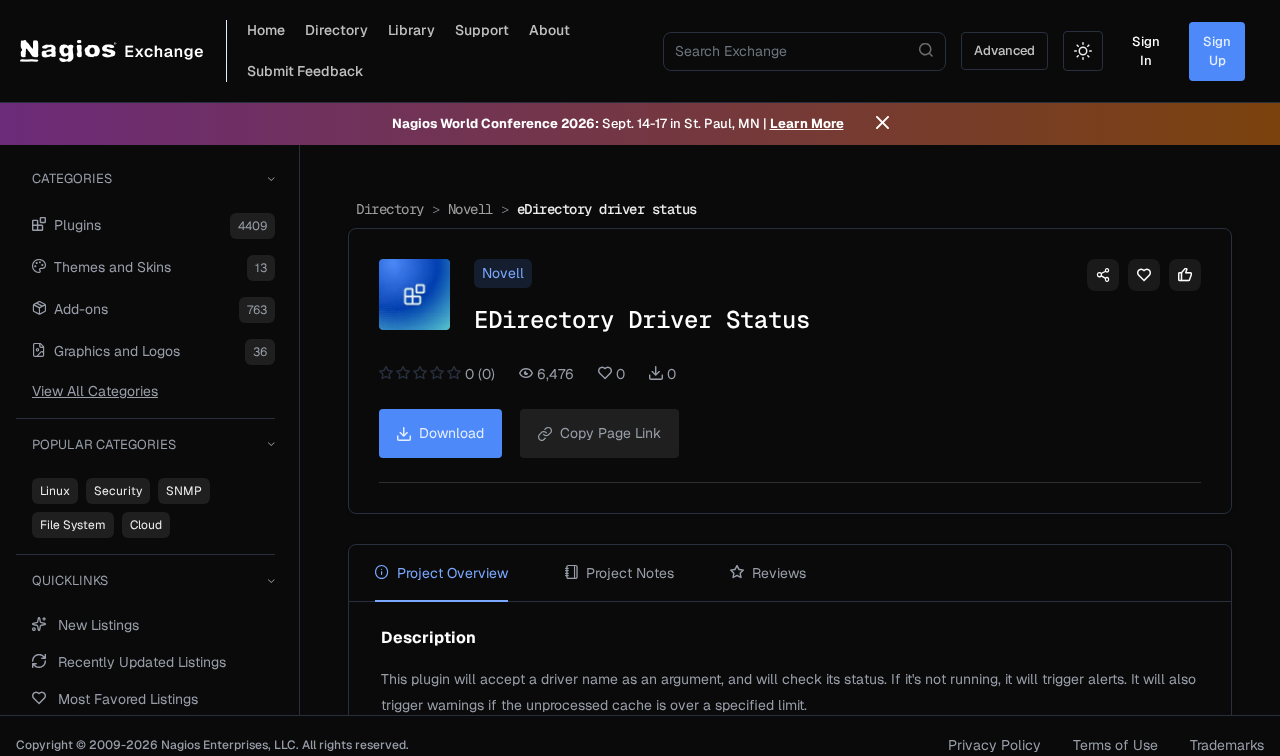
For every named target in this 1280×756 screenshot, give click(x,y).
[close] (882, 124)
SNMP (184, 491)
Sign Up (1217, 51)
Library (411, 30)
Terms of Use (1115, 745)
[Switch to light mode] (1083, 51)
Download (451, 433)
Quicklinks (70, 580)
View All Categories (95, 391)
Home (266, 30)
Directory (336, 30)
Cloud (146, 525)
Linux (55, 491)
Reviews (779, 573)
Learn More (807, 123)
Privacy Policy (994, 745)
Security (118, 491)
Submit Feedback (305, 71)
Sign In (1146, 51)
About (549, 30)
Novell (470, 209)
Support (482, 30)
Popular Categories (104, 444)
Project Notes (630, 573)
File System (73, 525)
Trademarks (1227, 745)
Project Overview (452, 573)
